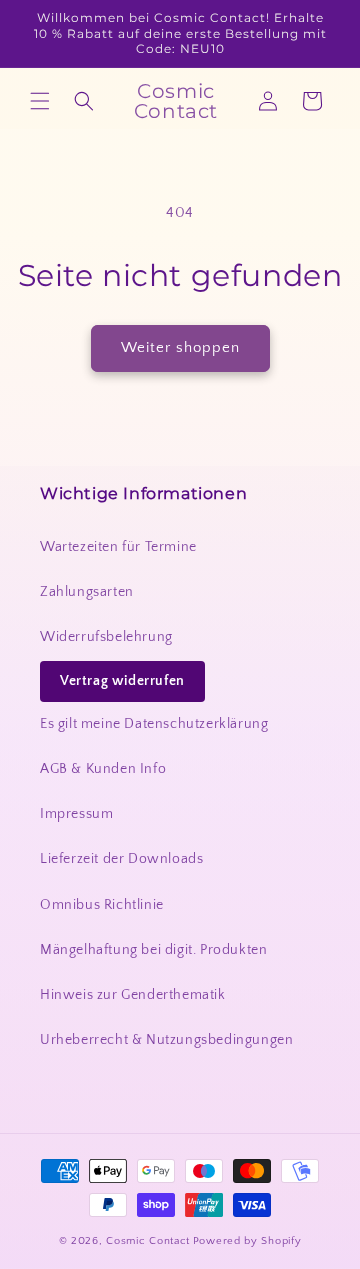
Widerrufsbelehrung (106, 637)
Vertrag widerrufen (122, 681)
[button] (40, 101)
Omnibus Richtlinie (102, 905)
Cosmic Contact (148, 1241)
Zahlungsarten (87, 592)
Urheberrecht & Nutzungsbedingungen (166, 1040)
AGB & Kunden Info (103, 769)
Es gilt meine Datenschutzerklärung (154, 724)
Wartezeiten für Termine (118, 547)
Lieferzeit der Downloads (121, 859)
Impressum (76, 814)
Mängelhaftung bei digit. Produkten (153, 950)
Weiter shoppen (180, 347)
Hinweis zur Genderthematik (133, 995)
